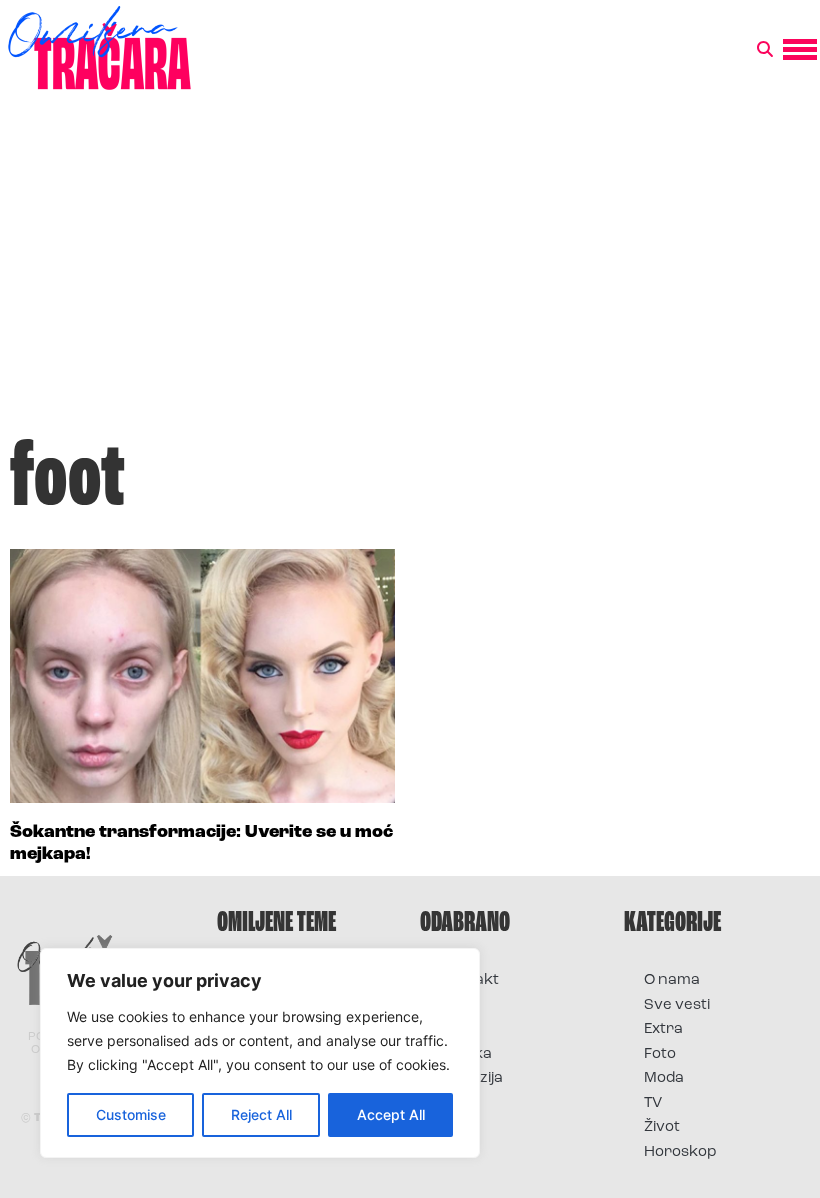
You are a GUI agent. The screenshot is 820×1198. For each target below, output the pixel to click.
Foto (456, 1029)
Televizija (471, 1078)
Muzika (466, 1054)
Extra (663, 1029)
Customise (131, 1114)
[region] (260, 1053)
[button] (765, 50)
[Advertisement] (410, 274)
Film (454, 1005)
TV (653, 1103)
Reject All (261, 1114)
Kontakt (469, 980)
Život (662, 1127)
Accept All (391, 1114)
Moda (664, 1078)
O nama (672, 980)
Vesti (457, 1103)
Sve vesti (677, 1005)
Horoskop (680, 1152)
